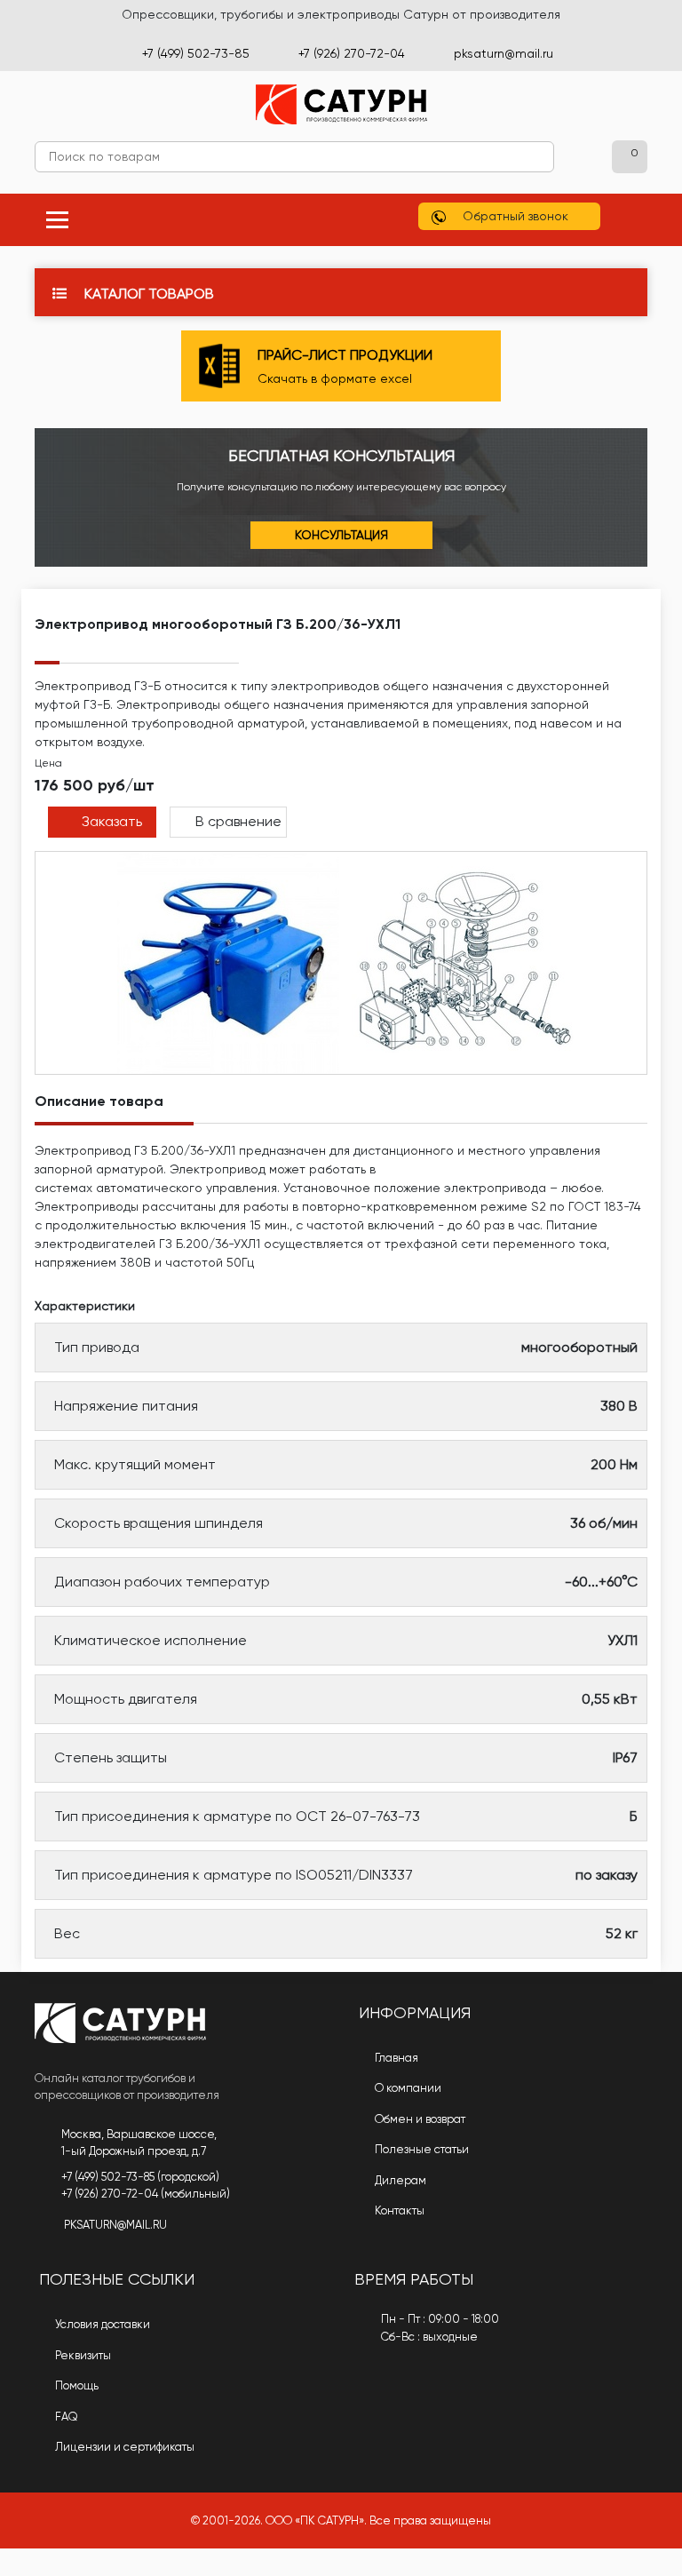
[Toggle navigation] (57, 220)
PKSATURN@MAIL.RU (115, 2225)
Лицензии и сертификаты (123, 2447)
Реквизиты (82, 2355)
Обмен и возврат (419, 2119)
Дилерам (399, 2180)
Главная (395, 2058)
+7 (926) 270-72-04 (352, 53)
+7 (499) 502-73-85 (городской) (140, 2177)
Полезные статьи (420, 2149)
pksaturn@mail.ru (504, 53)
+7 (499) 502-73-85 (196, 53)
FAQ (65, 2417)
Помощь (75, 2385)
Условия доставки (101, 2324)
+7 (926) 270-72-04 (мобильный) (146, 2194)
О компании (407, 2088)
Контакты (398, 2210)
